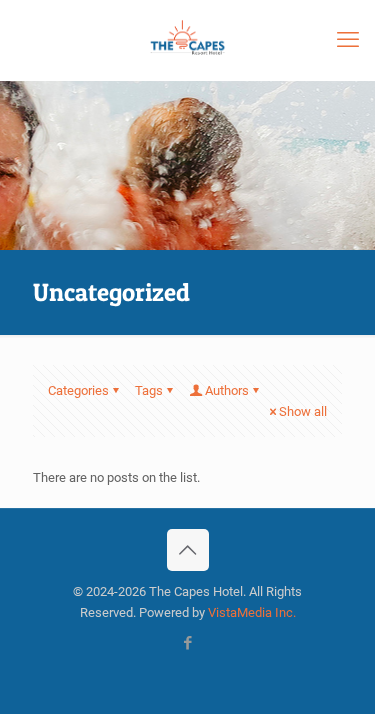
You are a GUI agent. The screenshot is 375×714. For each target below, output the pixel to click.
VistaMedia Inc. (252, 612)
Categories (78, 390)
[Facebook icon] (187, 643)
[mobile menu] (348, 40)
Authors (227, 390)
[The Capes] (187, 40)
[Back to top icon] (188, 550)
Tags (149, 390)
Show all (303, 411)
